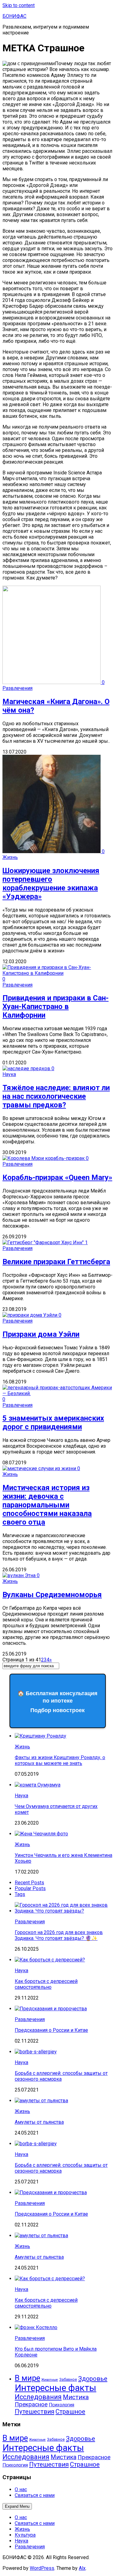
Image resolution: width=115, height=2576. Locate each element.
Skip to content (19, 5)
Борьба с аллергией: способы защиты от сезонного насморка (61, 2076)
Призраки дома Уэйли (41, 1334)
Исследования (38, 2397)
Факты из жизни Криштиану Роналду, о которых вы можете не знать (60, 1760)
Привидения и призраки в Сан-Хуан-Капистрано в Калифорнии (56, 1007)
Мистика (76, 2397)
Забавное (68, 2380)
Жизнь (10, 857)
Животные (50, 2380)
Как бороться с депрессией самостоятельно (46, 1984)
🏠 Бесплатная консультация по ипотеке (57, 1702)
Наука (9, 1074)
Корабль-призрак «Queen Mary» (57, 1177)
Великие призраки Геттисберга (56, 1262)
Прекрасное (31, 2404)
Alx (82, 2568)
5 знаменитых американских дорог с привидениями (53, 1423)
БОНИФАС (14, 16)
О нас (21, 2489)
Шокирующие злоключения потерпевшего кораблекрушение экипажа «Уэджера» (51, 884)
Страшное (70, 2412)
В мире (27, 2378)
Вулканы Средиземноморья (52, 1595)
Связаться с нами (35, 2495)
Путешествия (34, 2412)
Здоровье (93, 2379)
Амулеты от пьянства (39, 2122)
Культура (25, 2535)
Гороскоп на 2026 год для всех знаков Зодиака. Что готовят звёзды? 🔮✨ (59, 1935)
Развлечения (17, 688)
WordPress (42, 2568)
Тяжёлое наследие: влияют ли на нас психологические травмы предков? (56, 1096)
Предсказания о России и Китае (51, 2030)
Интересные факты (56, 2388)
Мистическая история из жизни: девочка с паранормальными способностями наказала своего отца (47, 1505)
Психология (61, 2405)
